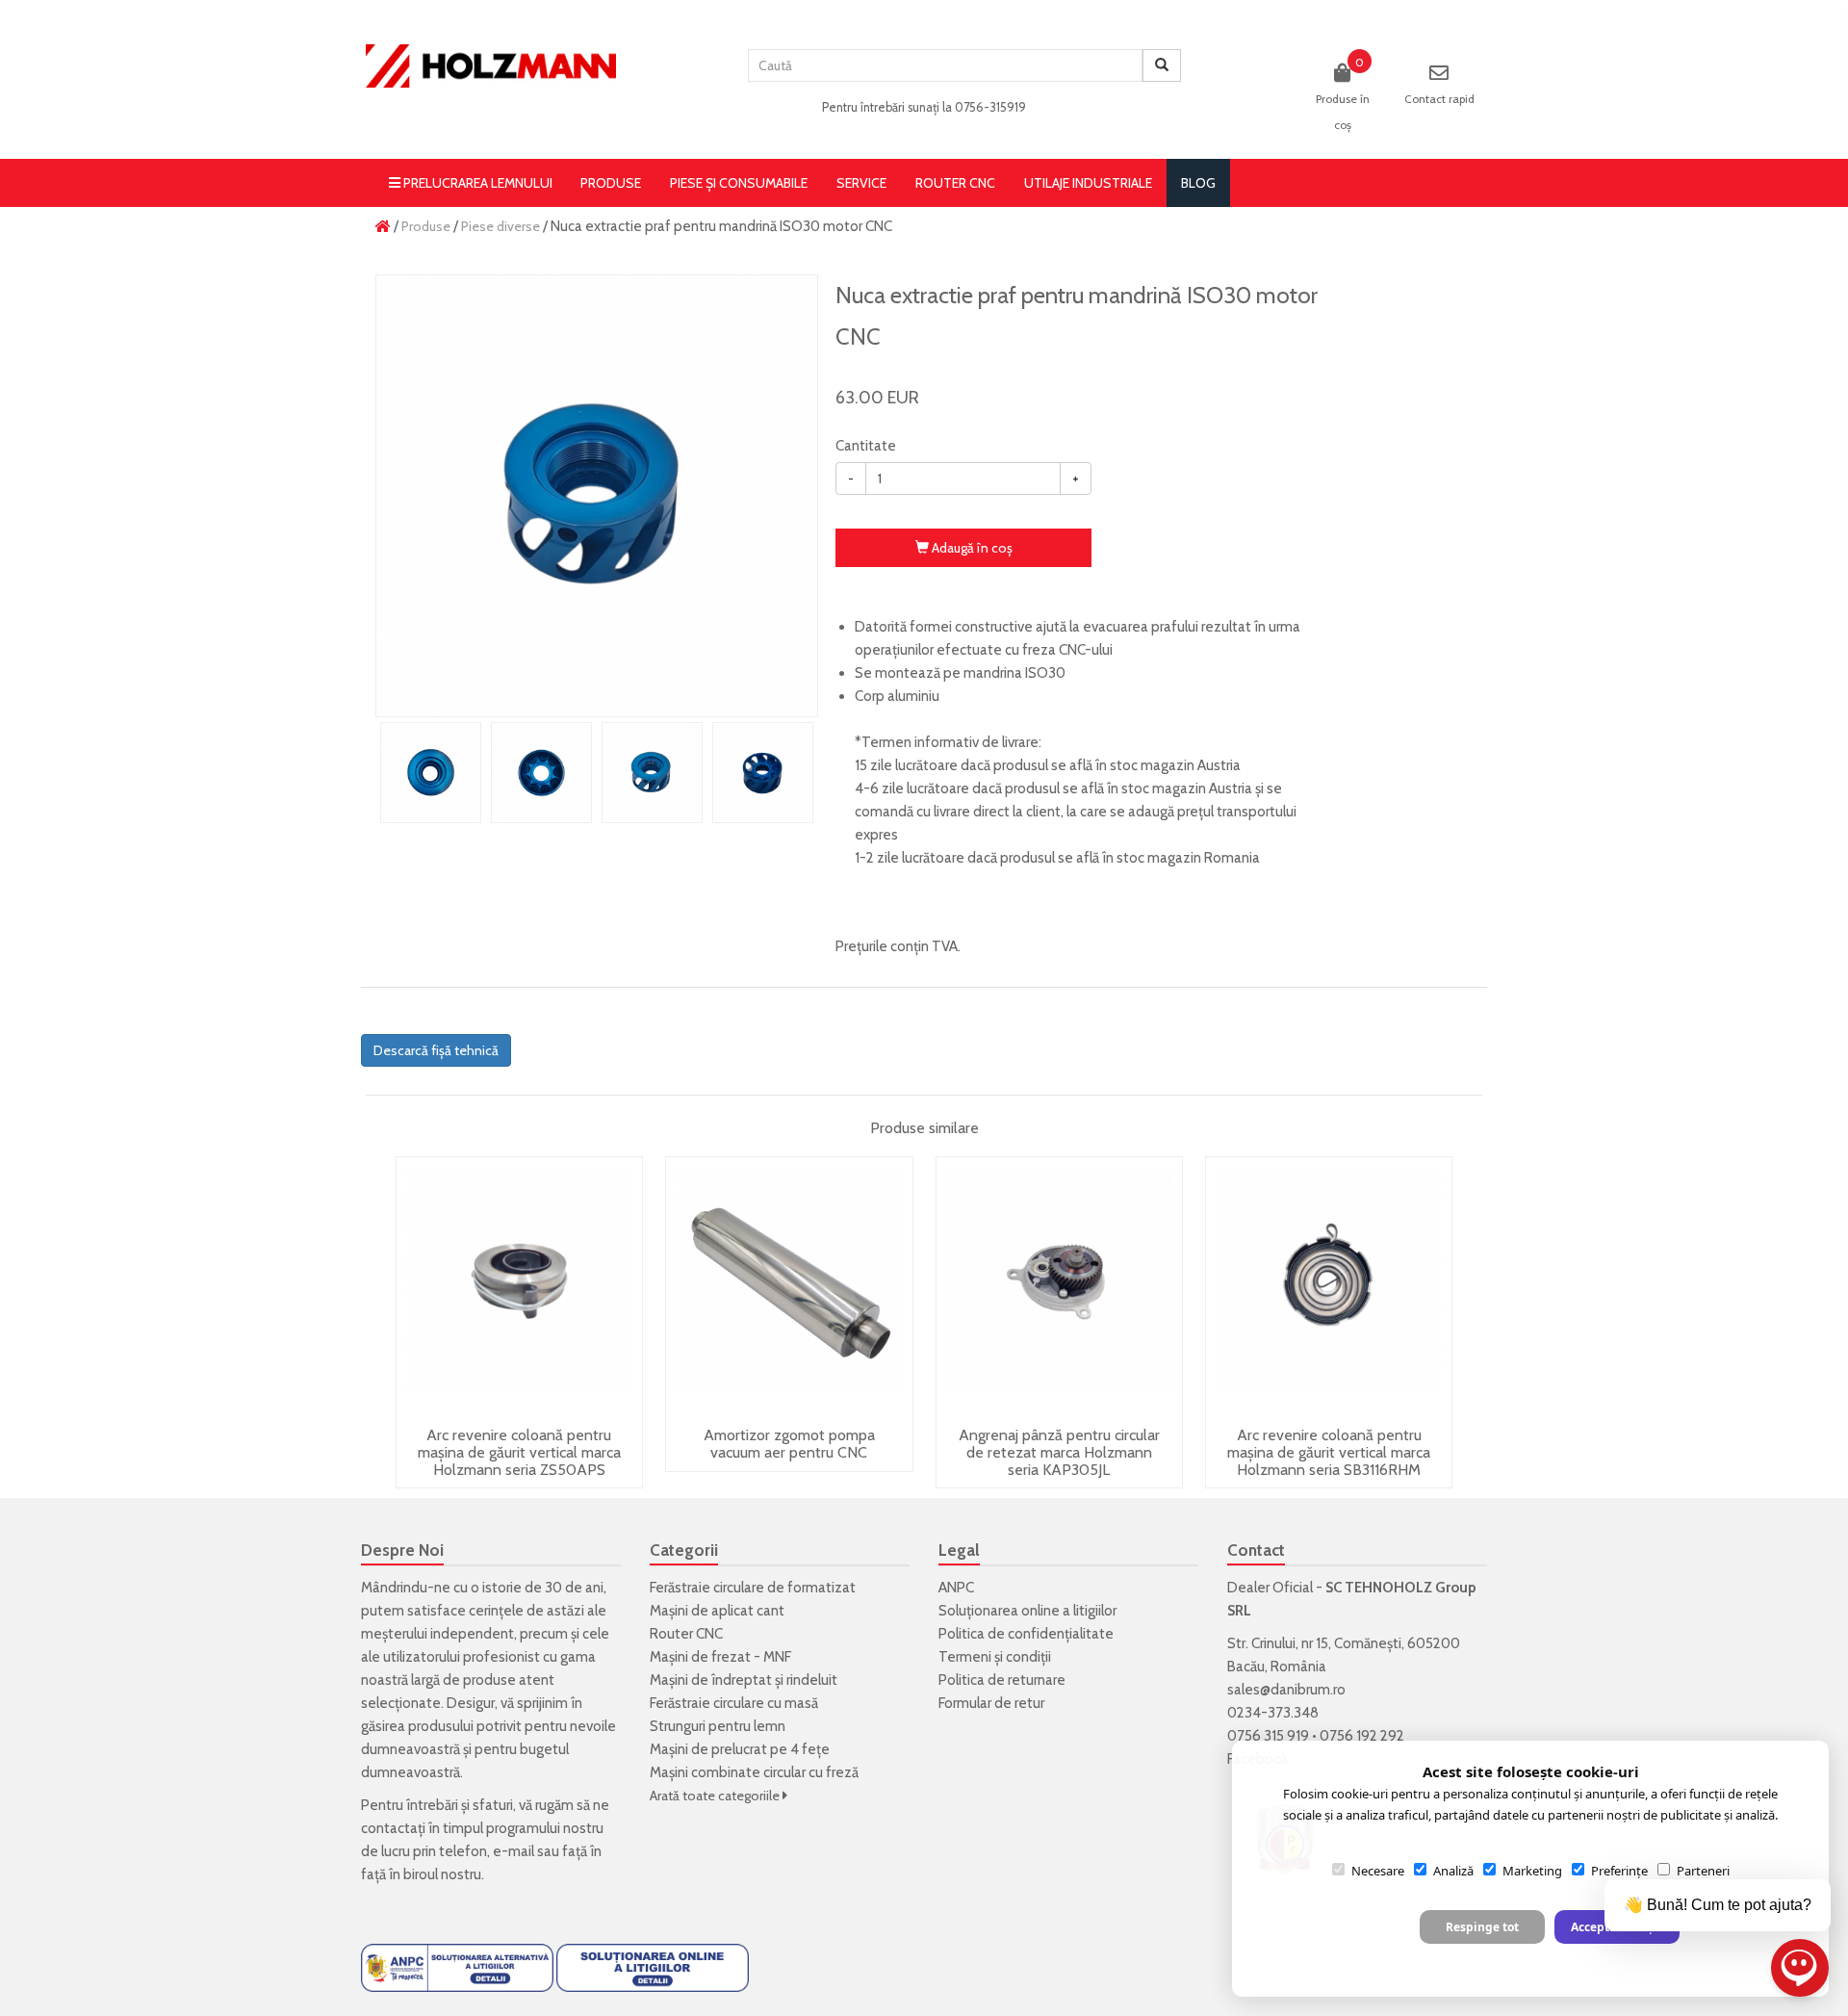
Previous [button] (395, 773)
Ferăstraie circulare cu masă (734, 1703)
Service (861, 183)
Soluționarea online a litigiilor (1027, 1611)
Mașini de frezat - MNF (720, 1657)
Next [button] (799, 773)
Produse (611, 183)
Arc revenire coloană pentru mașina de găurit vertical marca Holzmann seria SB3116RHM (1329, 1452)
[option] (597, 496)
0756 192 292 (1362, 1736)
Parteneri (1703, 1871)
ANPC (956, 1588)
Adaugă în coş (971, 548)
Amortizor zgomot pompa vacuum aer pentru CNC (789, 1444)
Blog (1198, 183)
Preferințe (1619, 1871)
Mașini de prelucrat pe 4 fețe (740, 1749)
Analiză (1453, 1871)
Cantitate (866, 446)
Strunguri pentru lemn (718, 1726)
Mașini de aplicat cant (717, 1611)
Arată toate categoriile (716, 1796)
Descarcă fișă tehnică (436, 1050)
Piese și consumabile (739, 183)
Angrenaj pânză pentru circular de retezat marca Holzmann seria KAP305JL (1059, 1452)
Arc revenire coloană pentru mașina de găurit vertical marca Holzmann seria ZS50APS (519, 1452)
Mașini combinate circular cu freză (754, 1772)
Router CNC (955, 183)
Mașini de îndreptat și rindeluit (744, 1680)
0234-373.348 (1273, 1713)
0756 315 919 (1268, 1736)
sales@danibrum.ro (1286, 1690)
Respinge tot (1482, 1927)
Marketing (1532, 1871)
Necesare (1378, 1871)
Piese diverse (500, 226)
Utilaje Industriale (1088, 183)
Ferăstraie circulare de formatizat (753, 1588)
